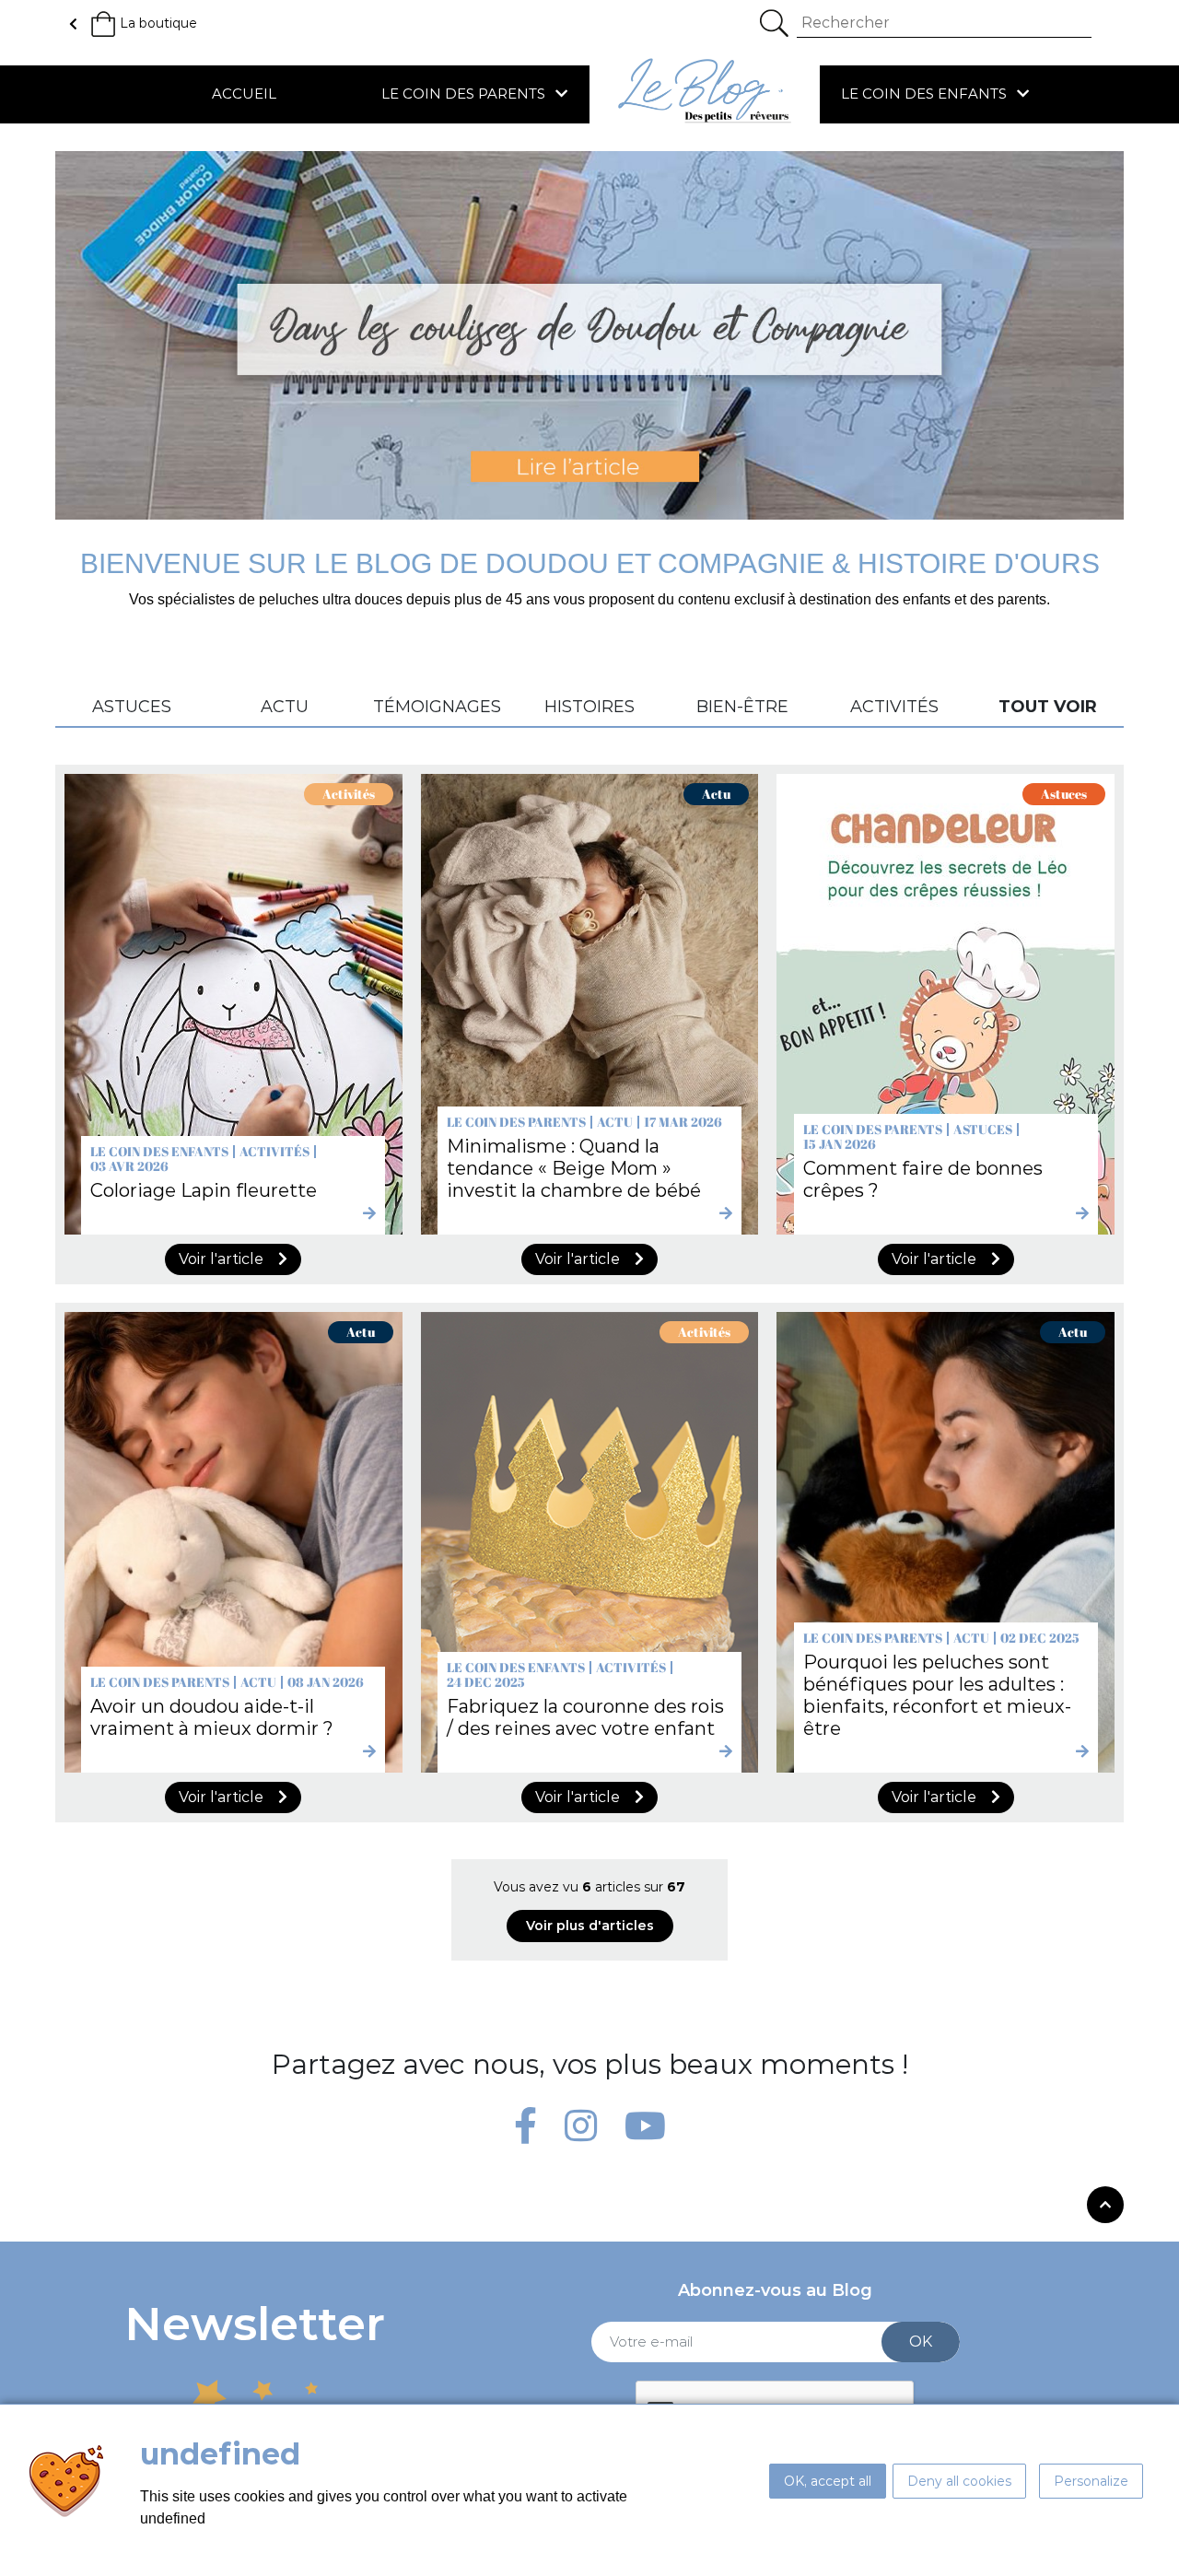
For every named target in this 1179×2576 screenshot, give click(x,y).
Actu (285, 708)
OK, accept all (828, 2481)
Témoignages (437, 708)
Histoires (589, 708)
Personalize (1091, 2481)
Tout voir (1048, 708)
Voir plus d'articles (590, 1926)
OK (921, 2342)
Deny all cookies (959, 2481)
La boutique (158, 23)
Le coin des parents (465, 94)
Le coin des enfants (926, 94)
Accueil (244, 94)
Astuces (132, 708)
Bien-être (742, 708)
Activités (894, 708)
